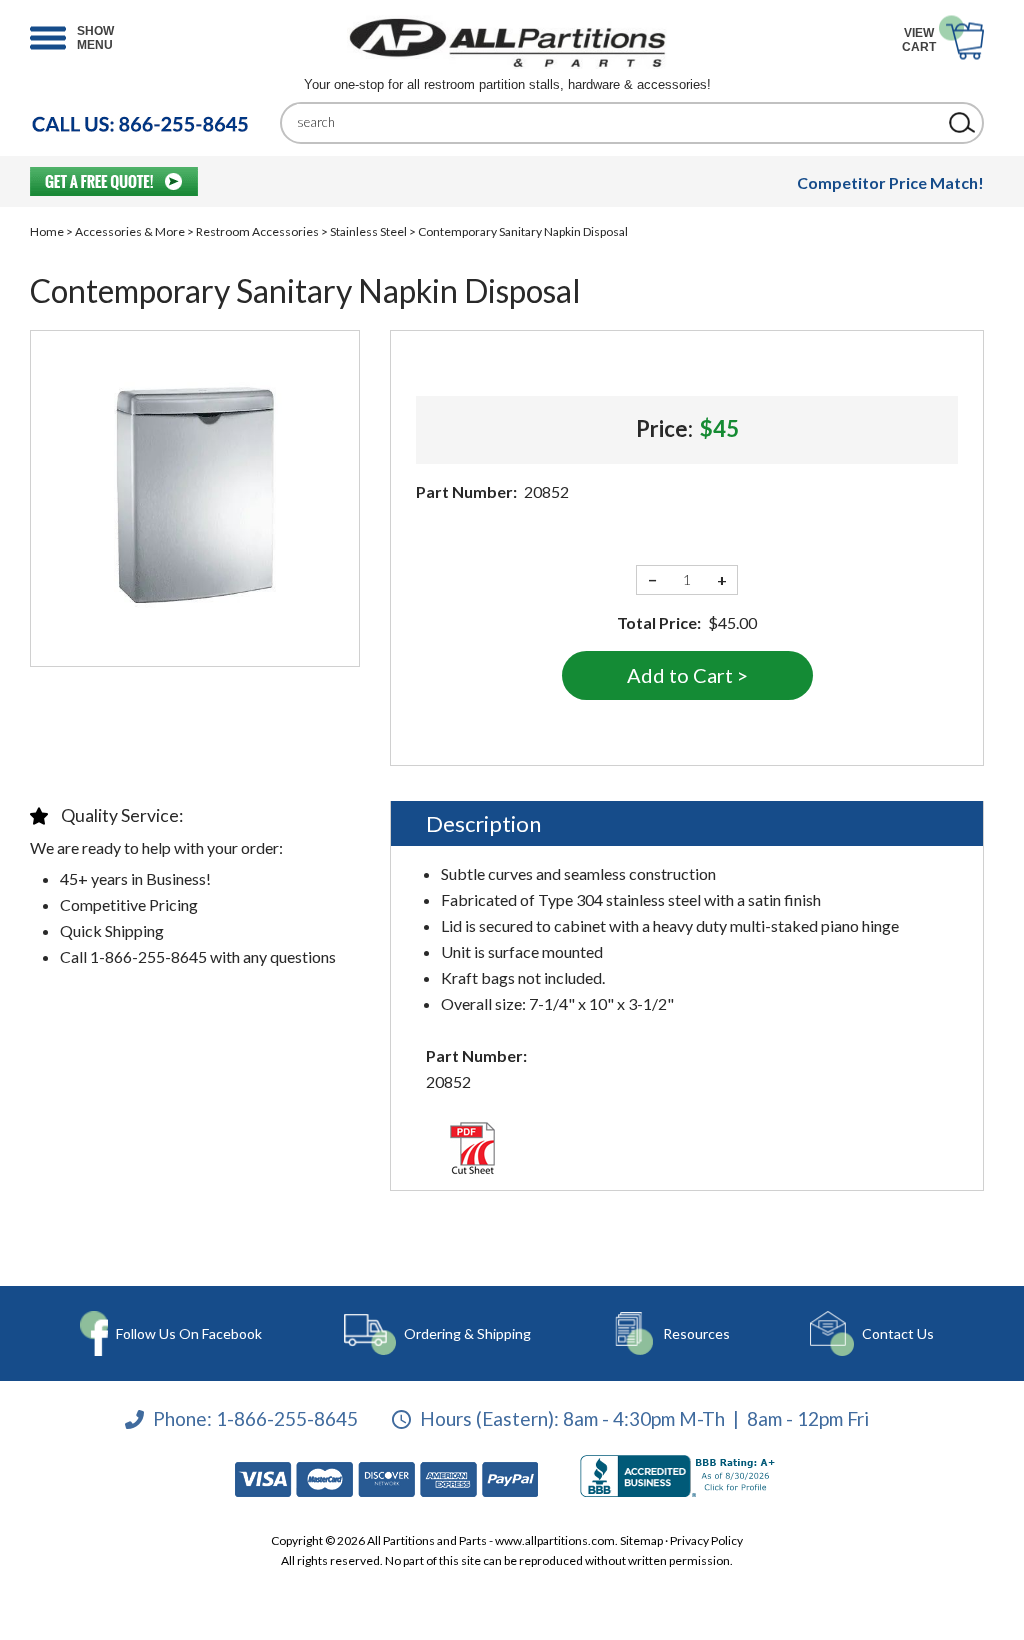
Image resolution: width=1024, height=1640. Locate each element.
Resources (696, 1333)
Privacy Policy (706, 1540)
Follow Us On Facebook (189, 1333)
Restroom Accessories (257, 231)
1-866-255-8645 (287, 1418)
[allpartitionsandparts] (507, 42)
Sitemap (641, 1540)
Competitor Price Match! (890, 182)
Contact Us (898, 1333)
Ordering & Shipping (467, 1333)
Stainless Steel (368, 231)
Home (47, 231)
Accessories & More (130, 231)
